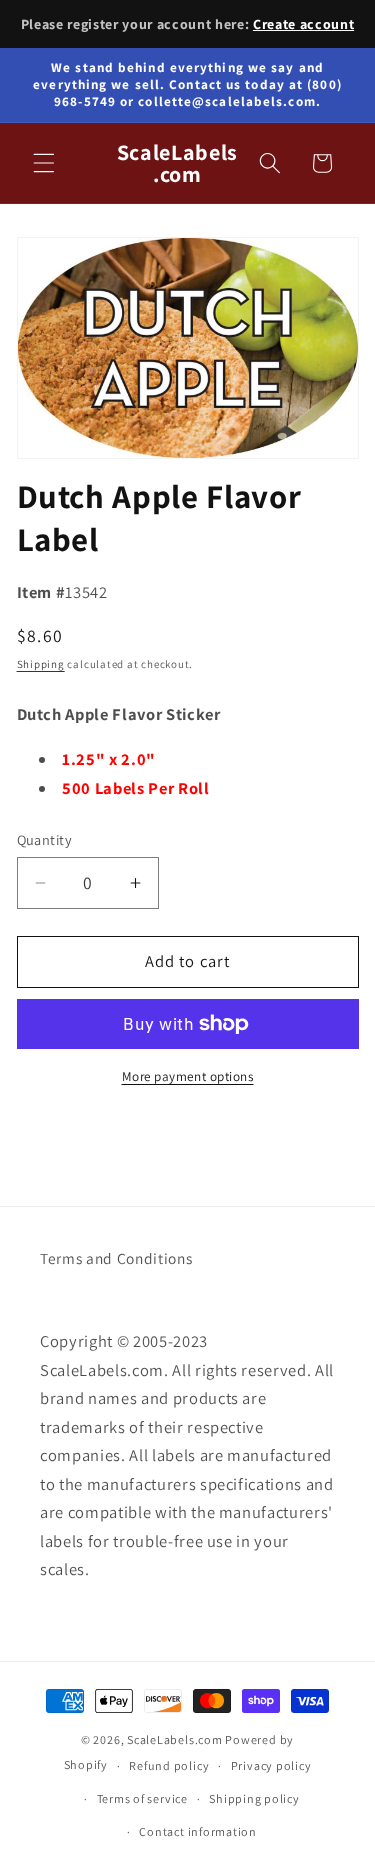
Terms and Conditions (116, 1258)
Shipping (41, 664)
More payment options (188, 1076)
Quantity (45, 839)
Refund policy (169, 1765)
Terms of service (142, 1798)
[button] (44, 163)
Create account (303, 24)
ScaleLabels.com (175, 1739)
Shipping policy (254, 1798)
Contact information (198, 1831)
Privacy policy (271, 1765)
